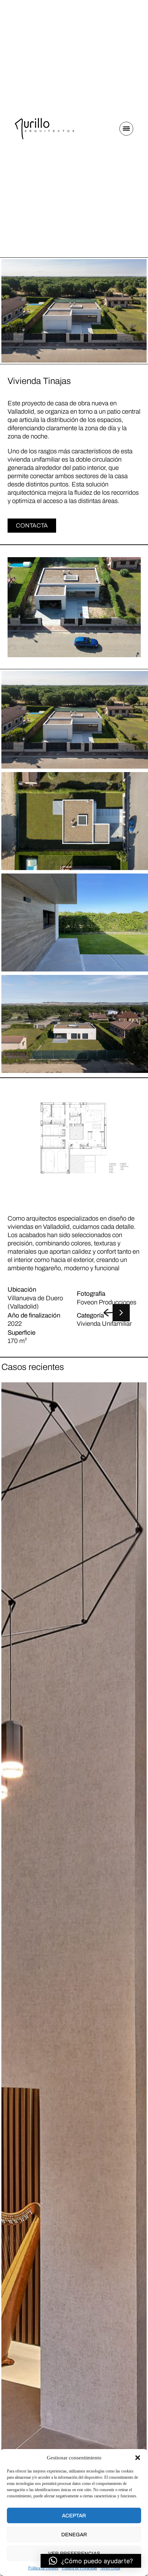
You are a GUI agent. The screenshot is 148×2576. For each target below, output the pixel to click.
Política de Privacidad (80, 2568)
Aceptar (74, 2516)
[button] (138, 2458)
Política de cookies (43, 2568)
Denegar (74, 2535)
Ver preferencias (74, 2554)
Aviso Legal (110, 2568)
